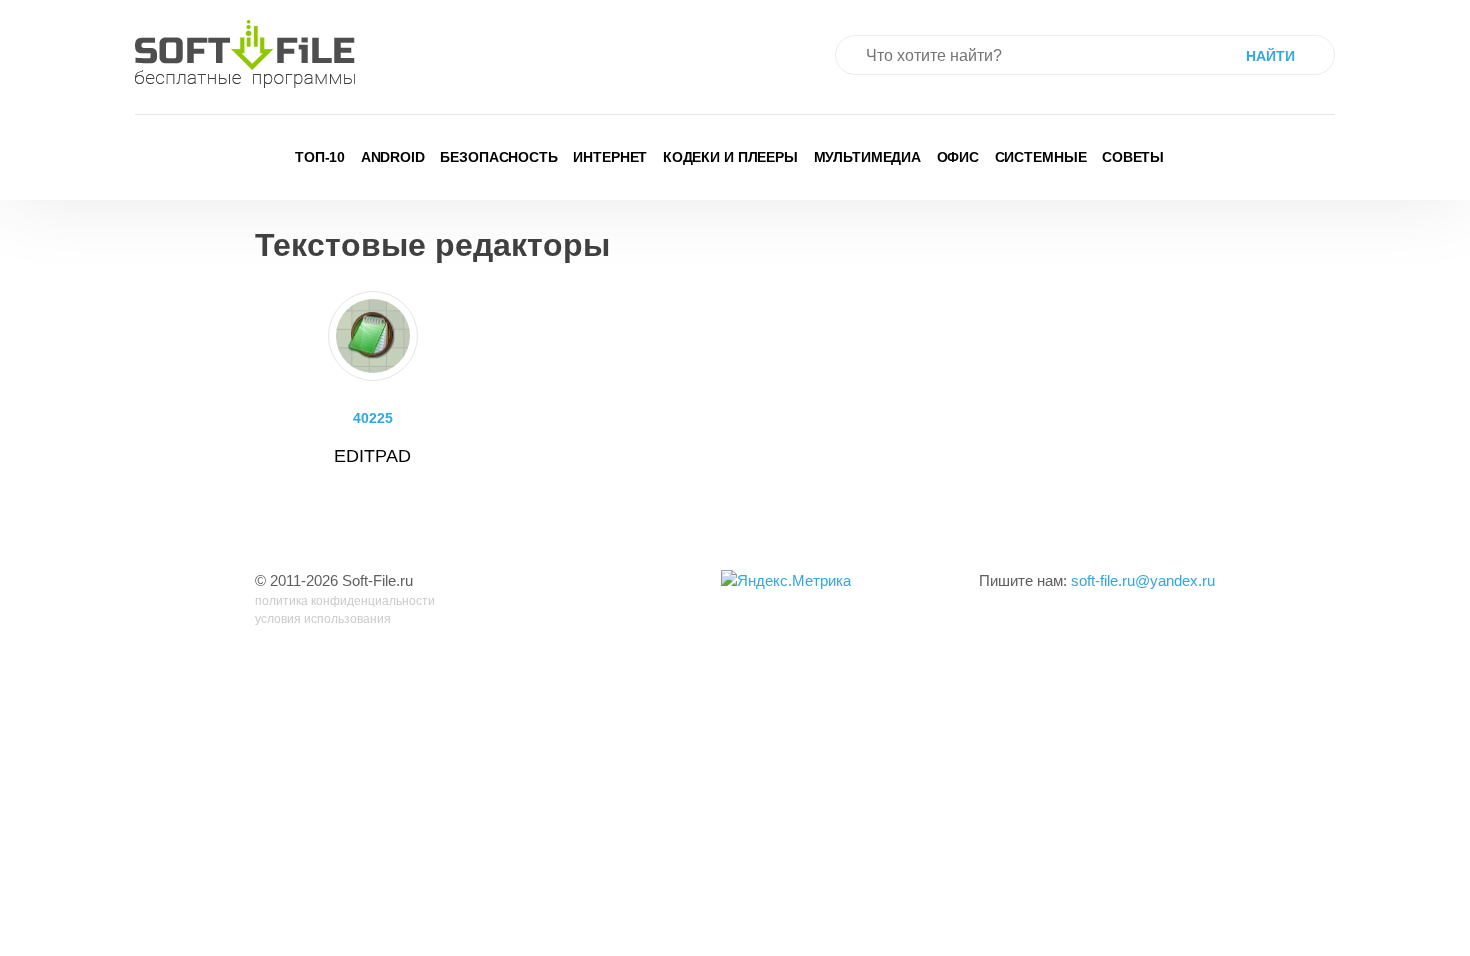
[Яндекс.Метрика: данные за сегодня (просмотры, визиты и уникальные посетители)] (786, 581)
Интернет (610, 157)
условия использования (323, 619)
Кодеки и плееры (730, 157)
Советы (1133, 157)
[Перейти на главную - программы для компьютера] (245, 54)
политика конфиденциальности (345, 601)
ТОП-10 (320, 157)
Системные (1041, 157)
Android (393, 157)
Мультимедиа (868, 157)
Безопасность (499, 157)
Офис (958, 157)
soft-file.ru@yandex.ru (1143, 580)
